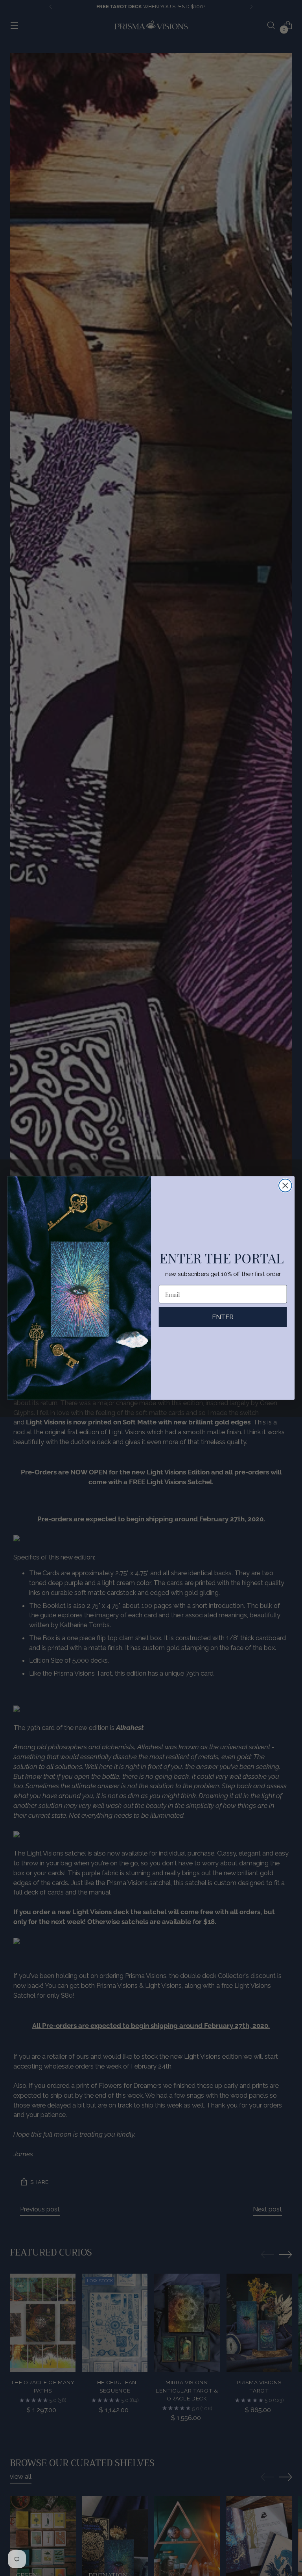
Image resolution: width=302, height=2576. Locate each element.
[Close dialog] (285, 1186)
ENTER (223, 1317)
